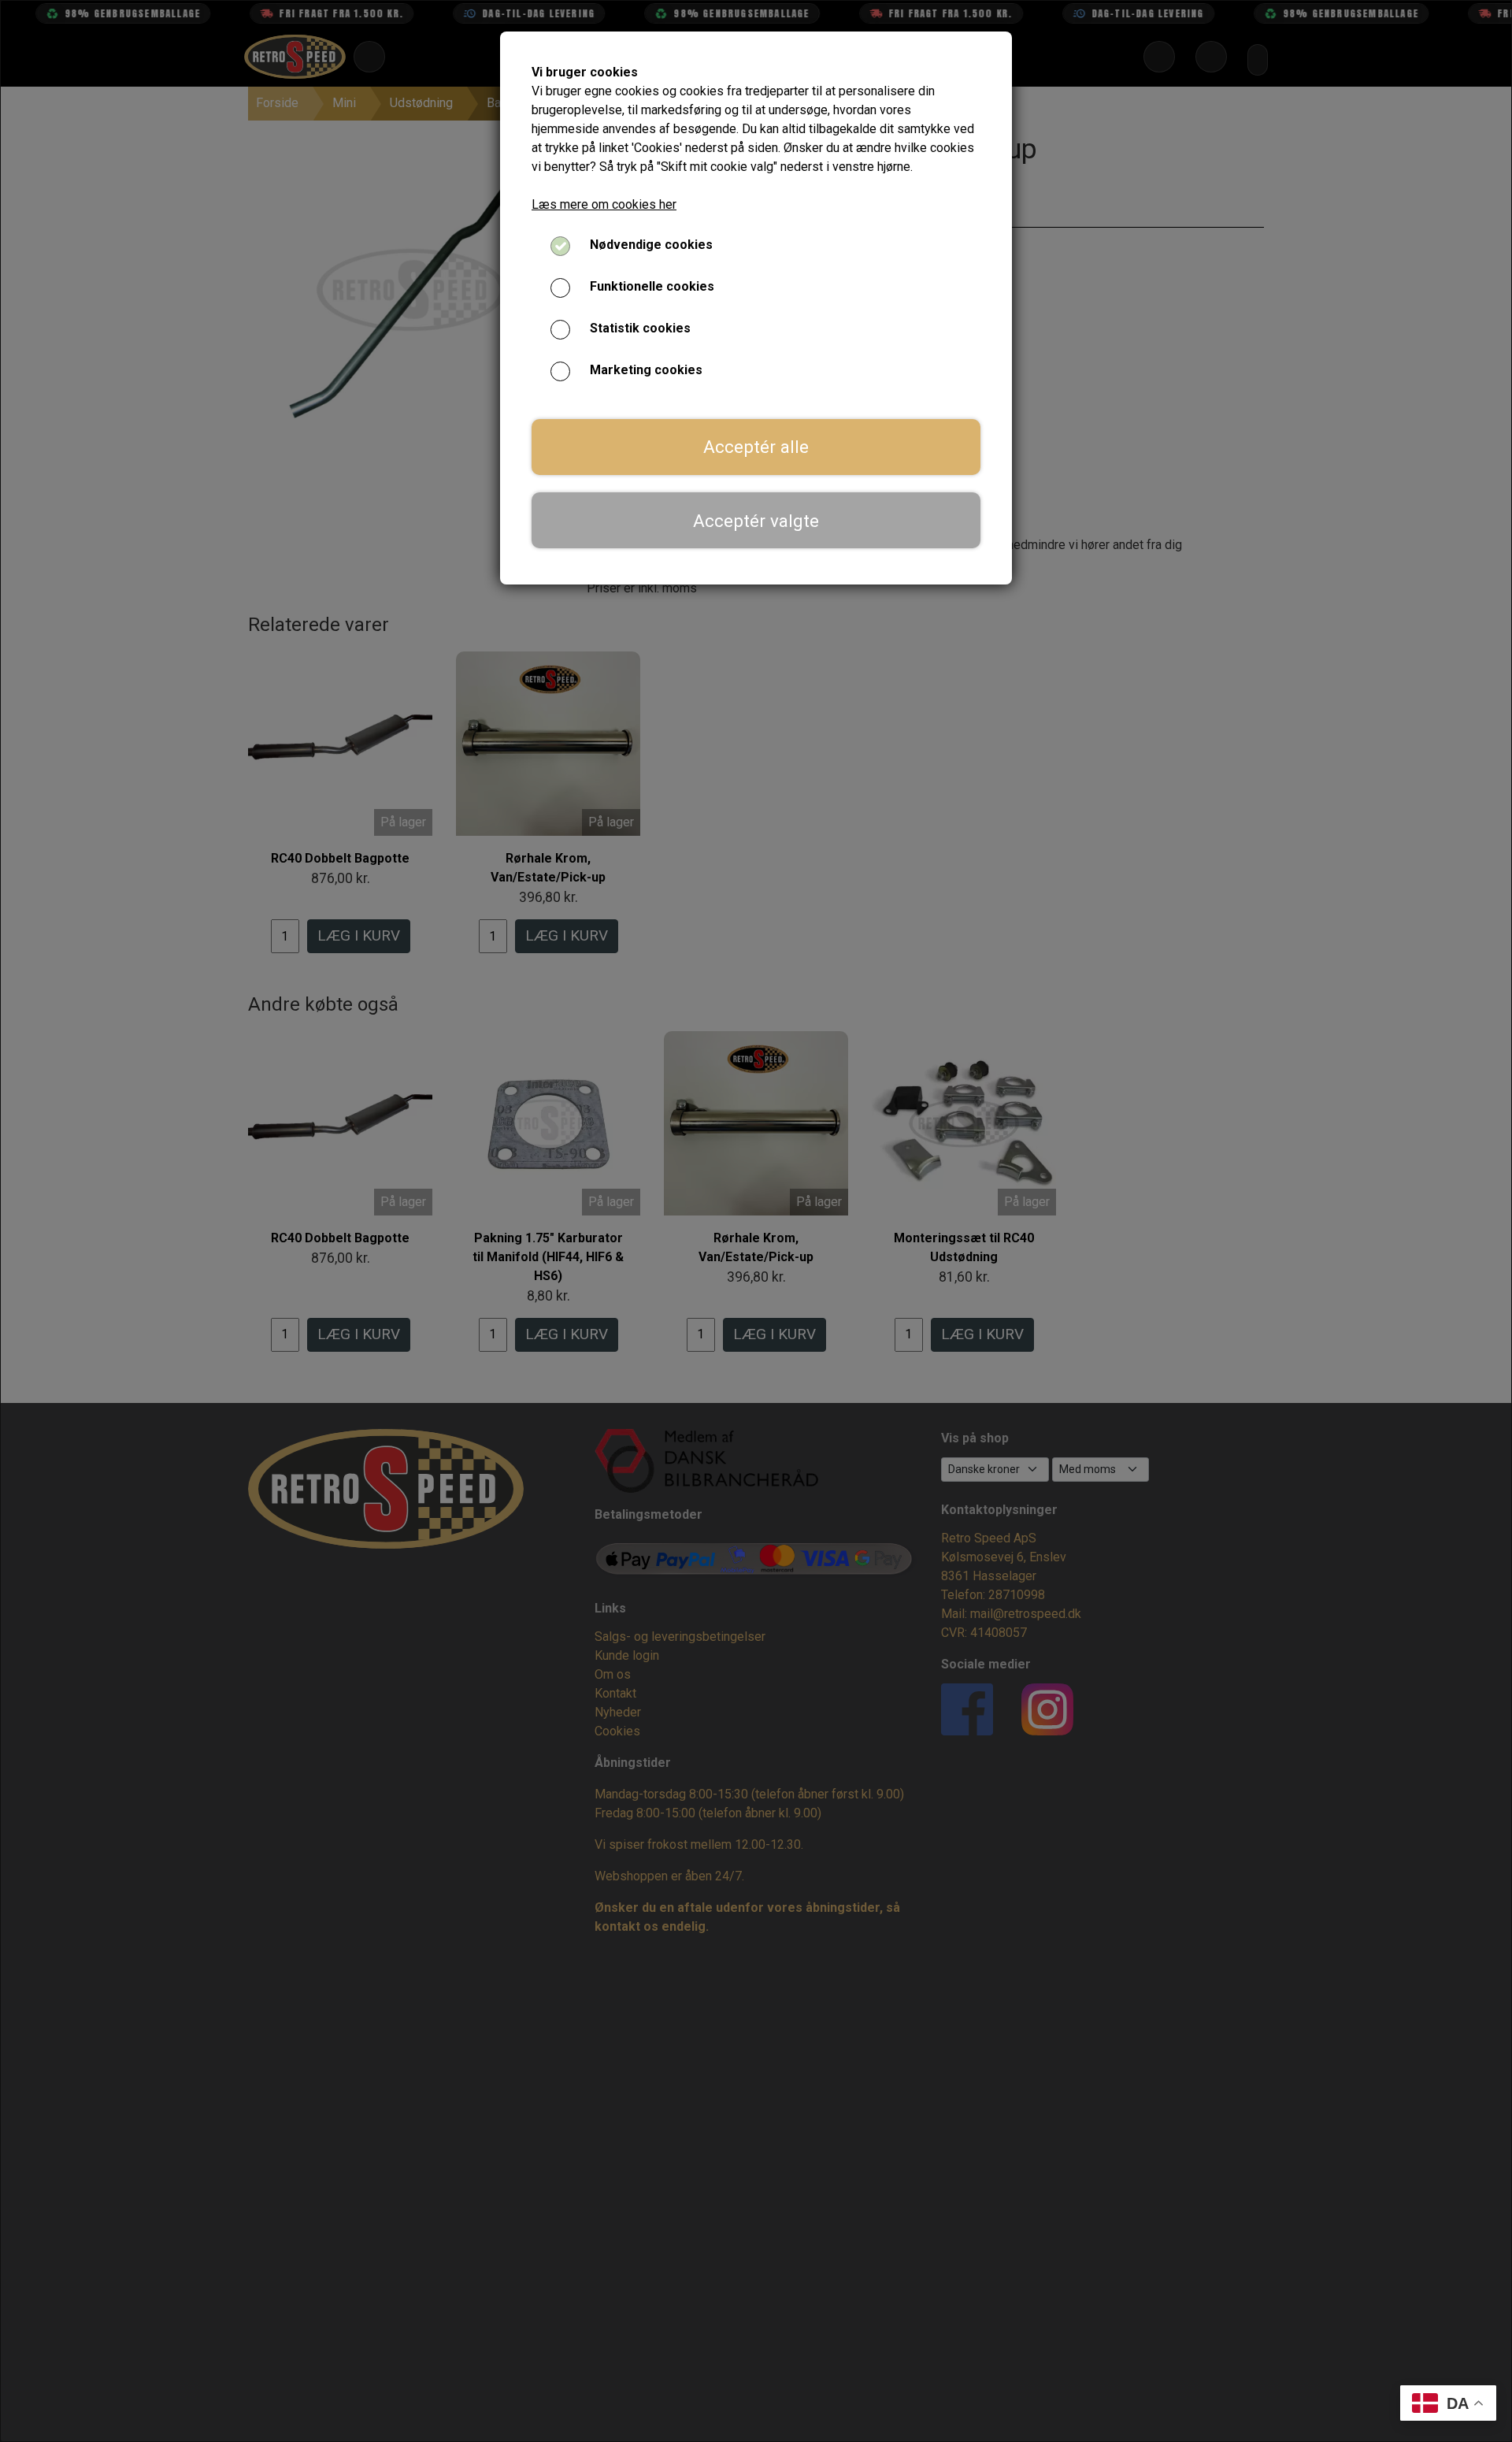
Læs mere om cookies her (604, 204)
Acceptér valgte (756, 521)
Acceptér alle (756, 447)
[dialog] (756, 1221)
